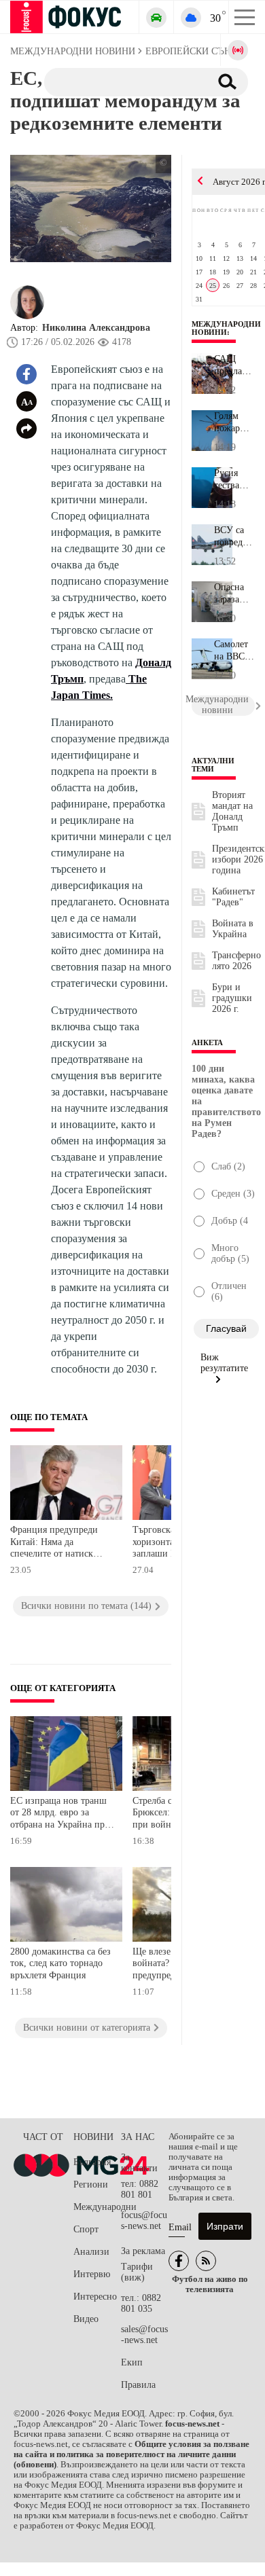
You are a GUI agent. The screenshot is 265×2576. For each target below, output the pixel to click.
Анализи (91, 2252)
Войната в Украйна (233, 929)
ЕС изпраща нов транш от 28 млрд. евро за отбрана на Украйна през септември (61, 1814)
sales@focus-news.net (144, 2335)
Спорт (86, 2229)
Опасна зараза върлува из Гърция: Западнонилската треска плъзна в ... (234, 594)
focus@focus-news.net (144, 2220)
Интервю (92, 2274)
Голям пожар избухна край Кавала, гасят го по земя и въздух (234, 422)
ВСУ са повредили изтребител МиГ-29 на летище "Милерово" (234, 537)
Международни (97, 2207)
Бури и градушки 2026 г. (232, 998)
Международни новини (226, 328)
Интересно (95, 2297)
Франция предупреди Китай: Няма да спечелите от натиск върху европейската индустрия (54, 1543)
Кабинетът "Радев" (233, 897)
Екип (132, 2362)
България (92, 2162)
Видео (86, 2319)
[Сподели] (26, 429)
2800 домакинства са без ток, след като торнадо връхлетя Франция (60, 1963)
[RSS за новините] (206, 2261)
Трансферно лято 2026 (236, 961)
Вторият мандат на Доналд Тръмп (232, 811)
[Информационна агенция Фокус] (179, 2261)
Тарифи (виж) (137, 2272)
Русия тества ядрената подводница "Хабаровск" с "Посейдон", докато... (234, 479)
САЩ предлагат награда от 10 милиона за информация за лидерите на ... (234, 365)
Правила (138, 2385)
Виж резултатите (224, 1363)
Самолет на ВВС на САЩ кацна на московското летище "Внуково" (234, 651)
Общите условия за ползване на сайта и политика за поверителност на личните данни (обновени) (131, 2454)
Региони (91, 2184)
